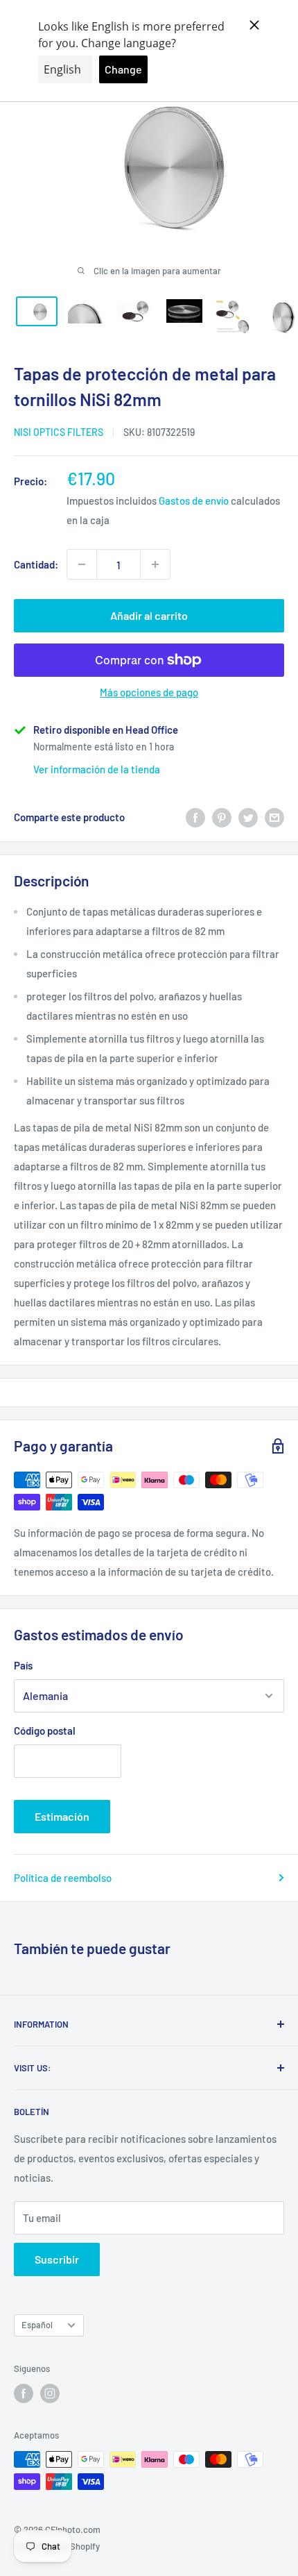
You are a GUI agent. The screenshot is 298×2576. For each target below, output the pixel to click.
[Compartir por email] (274, 817)
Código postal (45, 1731)
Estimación (62, 1816)
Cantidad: (36, 564)
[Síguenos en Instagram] (50, 2393)
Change (123, 69)
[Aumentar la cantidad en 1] (155, 564)
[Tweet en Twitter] (248, 817)
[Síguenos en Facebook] (24, 2393)
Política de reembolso (63, 1878)
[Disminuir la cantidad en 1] (82, 564)
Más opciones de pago (149, 692)
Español (37, 2325)
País (23, 1665)
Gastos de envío (194, 500)
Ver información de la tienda (97, 769)
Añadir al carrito (149, 615)
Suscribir (57, 2259)
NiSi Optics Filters (59, 432)
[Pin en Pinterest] (222, 817)
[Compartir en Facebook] (195, 817)
